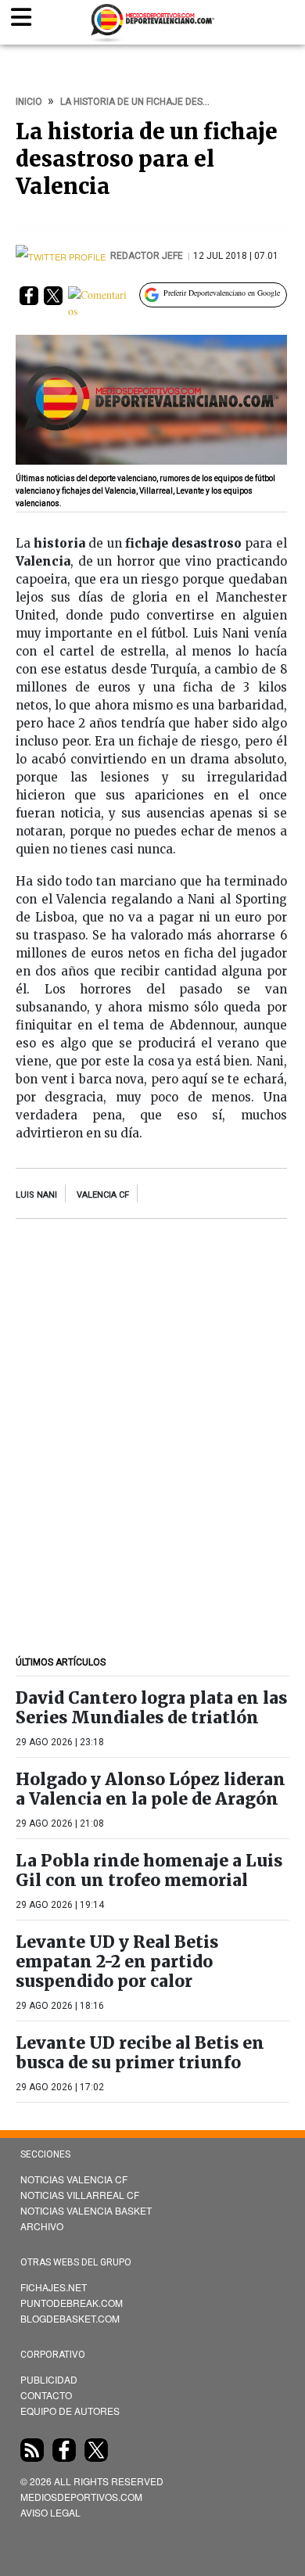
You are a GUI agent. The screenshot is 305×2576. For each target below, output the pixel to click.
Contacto (46, 2395)
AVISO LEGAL (50, 2512)
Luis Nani (36, 1195)
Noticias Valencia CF (74, 2179)
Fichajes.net (54, 2287)
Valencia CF (103, 1195)
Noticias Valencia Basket (86, 2210)
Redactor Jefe (148, 256)
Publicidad (49, 2379)
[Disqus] (151, 1442)
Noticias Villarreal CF (80, 2195)
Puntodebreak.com (72, 2303)
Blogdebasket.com (70, 2318)
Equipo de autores (70, 2411)
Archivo (42, 2226)
